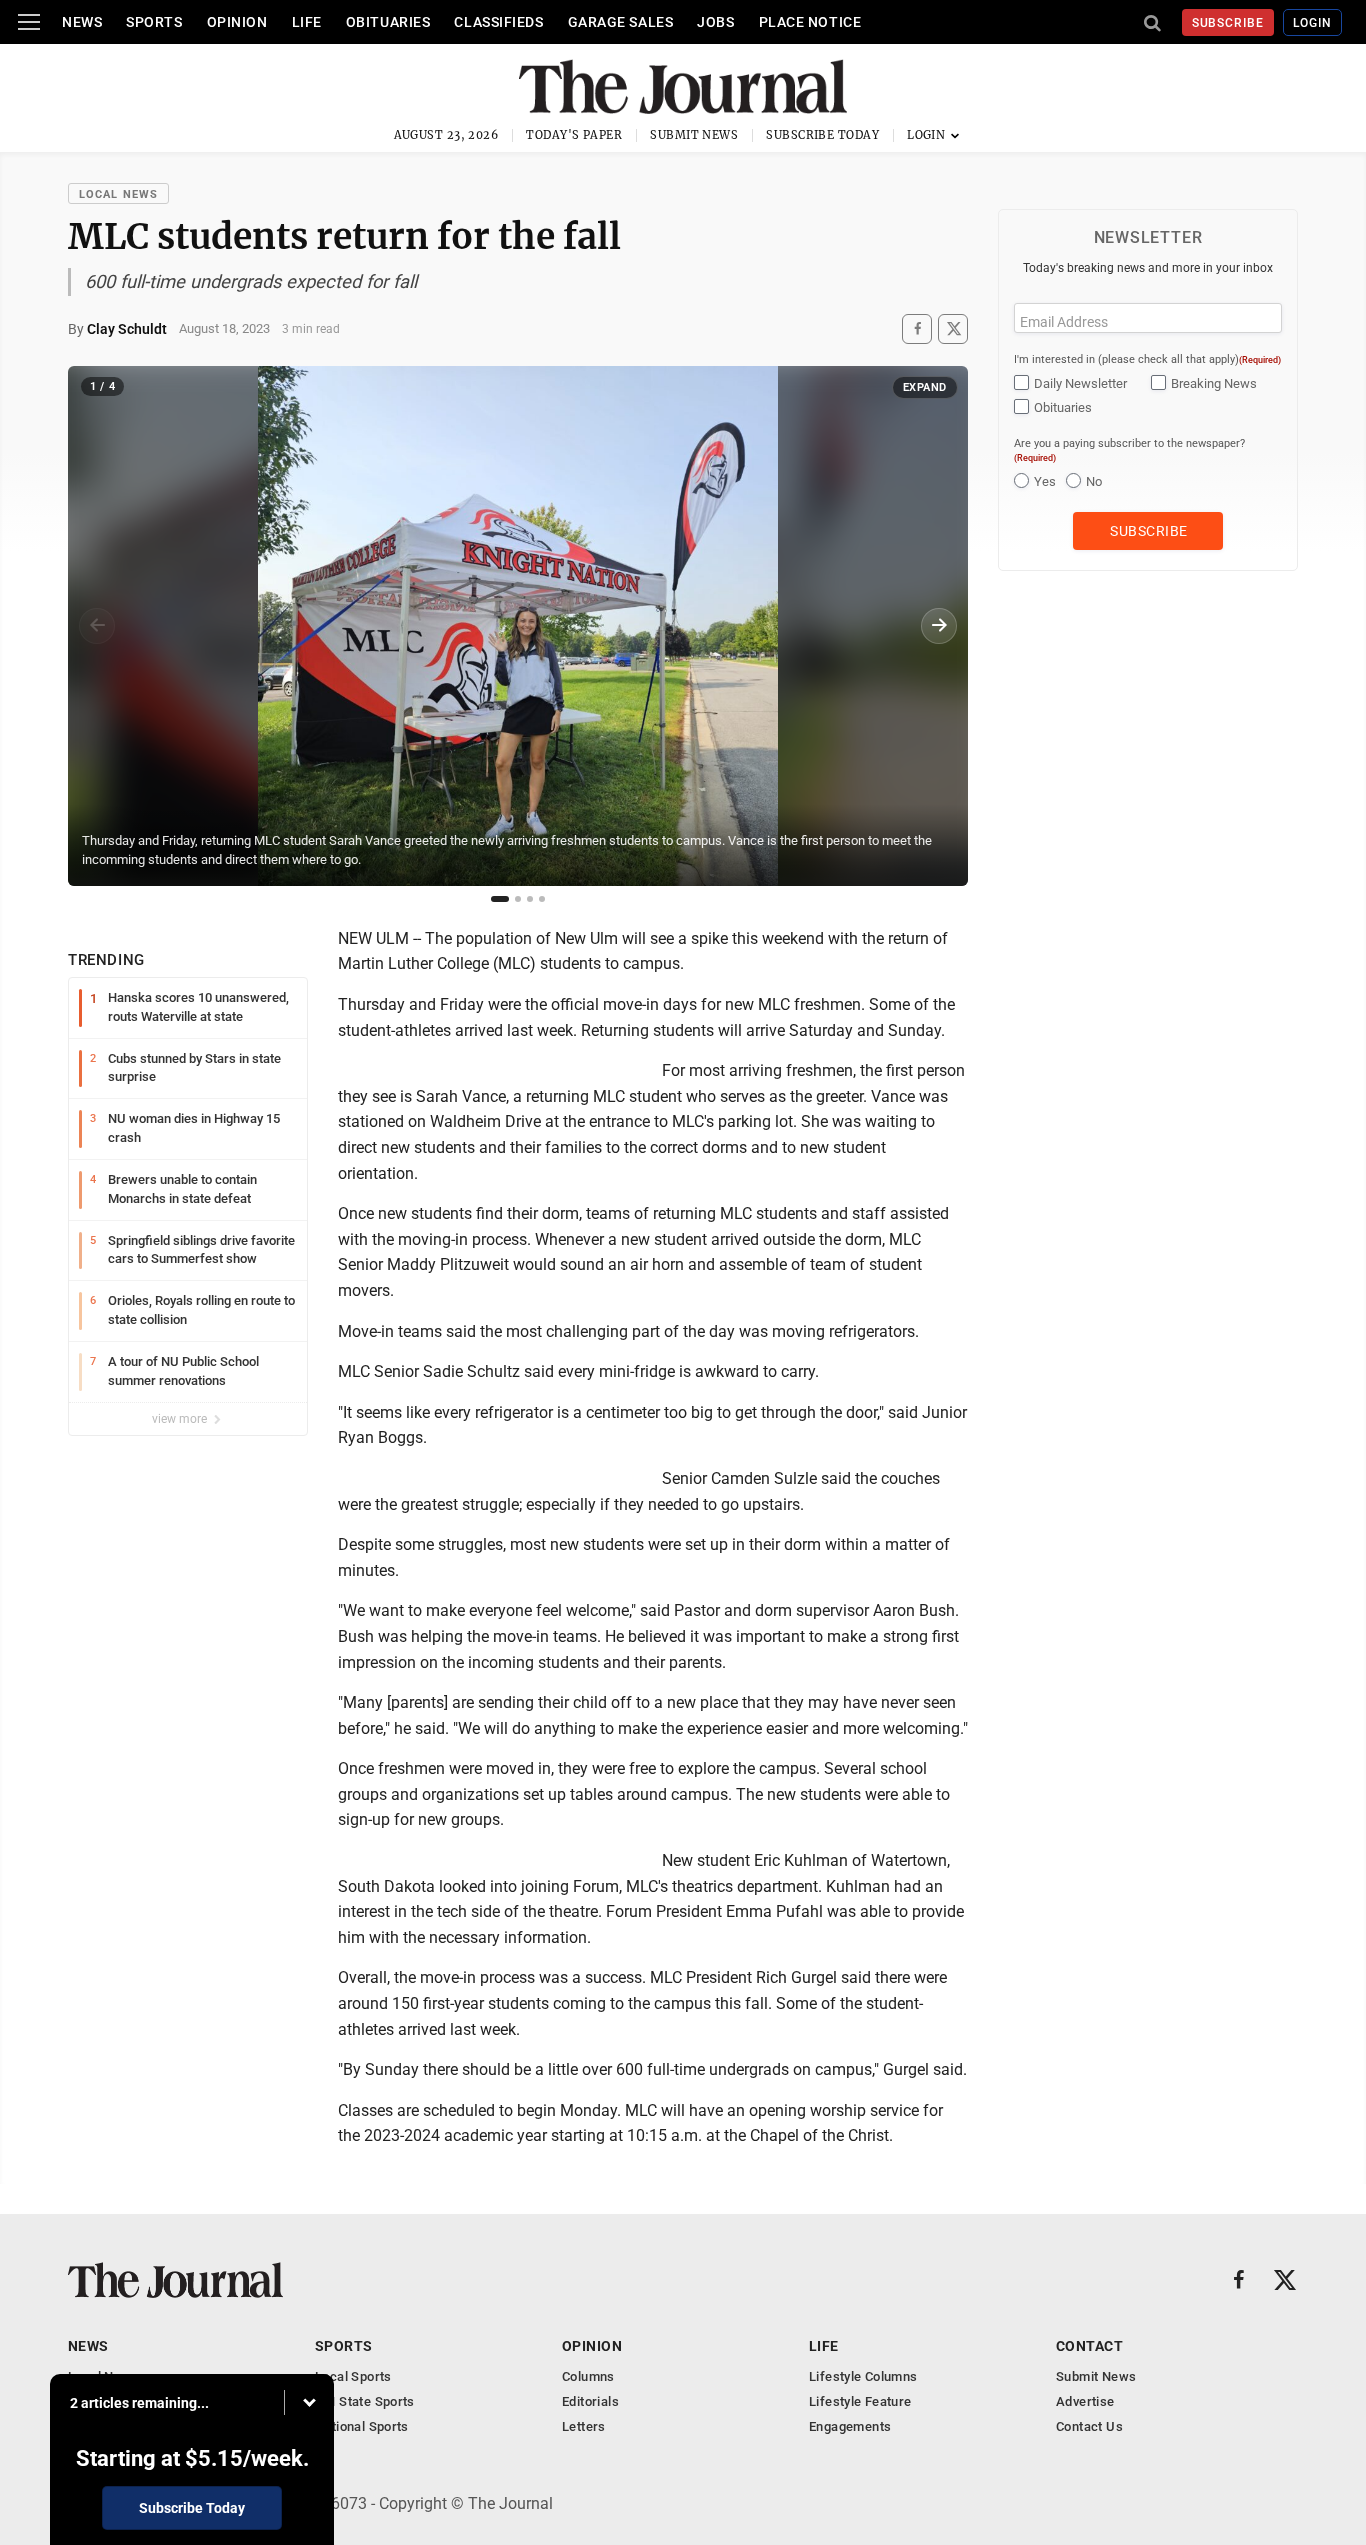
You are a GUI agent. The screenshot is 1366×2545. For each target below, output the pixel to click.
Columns (588, 2376)
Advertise (1085, 2401)
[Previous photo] (97, 626)
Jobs (715, 22)
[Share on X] (953, 328)
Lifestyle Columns (863, 2376)
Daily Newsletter (1080, 383)
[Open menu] (29, 22)
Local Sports (353, 2376)
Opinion (237, 22)
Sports (154, 22)
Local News (118, 194)
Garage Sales (621, 22)
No (1094, 481)
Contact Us (1089, 2426)
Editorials (590, 2401)
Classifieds (498, 22)
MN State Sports (365, 2401)
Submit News (694, 135)
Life (307, 22)
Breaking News (1214, 383)
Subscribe (1228, 23)
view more (181, 1419)
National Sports (362, 2426)
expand (925, 387)
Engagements (850, 2426)
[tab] (500, 899)
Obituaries (388, 22)
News (82, 22)
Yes (1045, 481)
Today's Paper (574, 135)
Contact (1089, 2346)
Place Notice (810, 22)
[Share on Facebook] (917, 328)
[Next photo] (939, 626)
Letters (584, 2426)
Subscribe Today (822, 135)
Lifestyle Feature (860, 2401)
